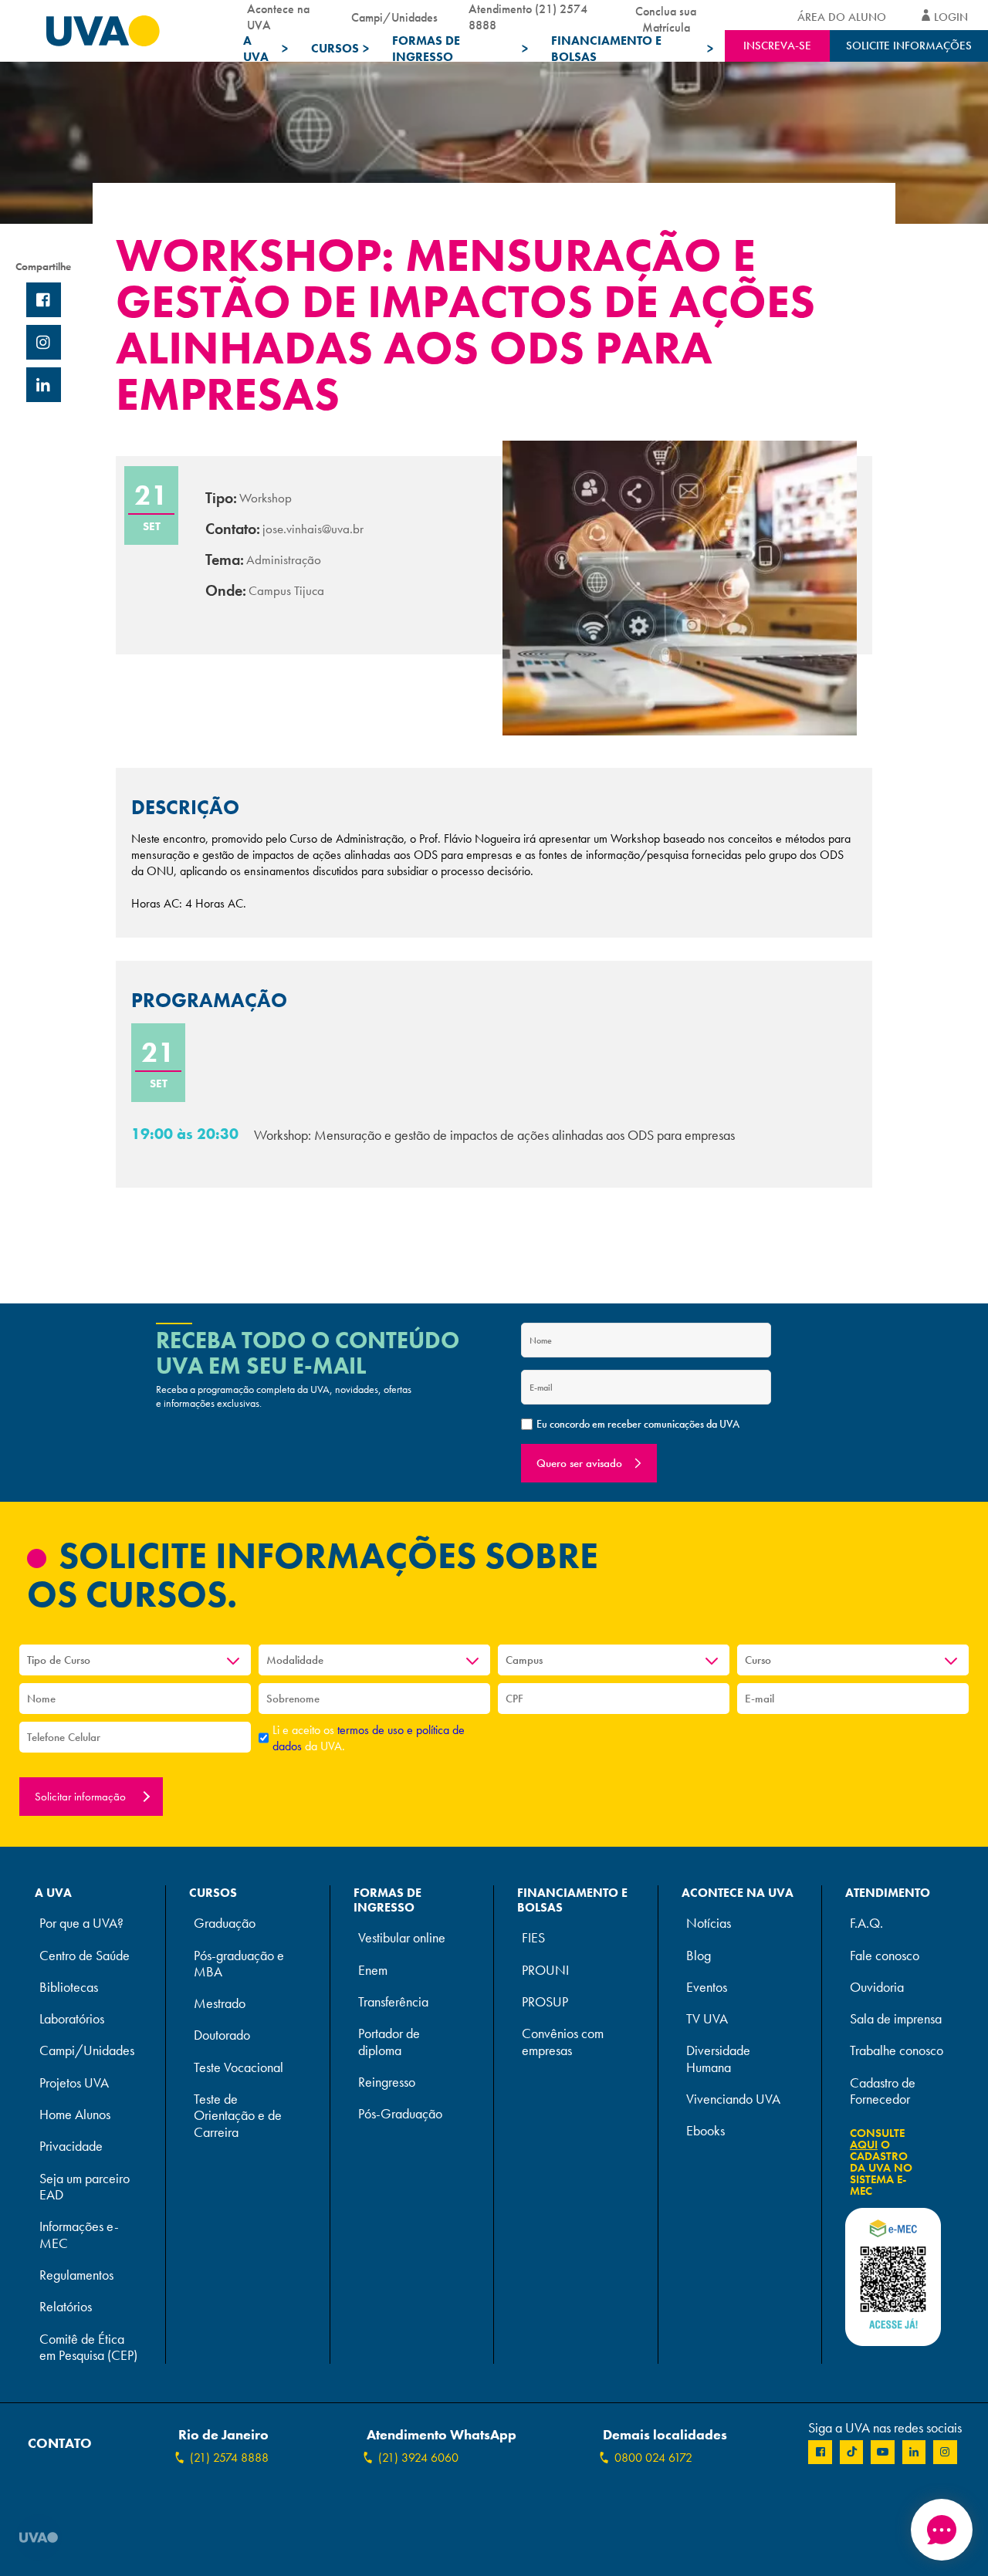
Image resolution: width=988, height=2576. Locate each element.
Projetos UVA (74, 2083)
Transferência (393, 2002)
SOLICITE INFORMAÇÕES (909, 46)
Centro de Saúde (85, 1956)
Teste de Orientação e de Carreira (238, 2116)
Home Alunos (75, 2115)
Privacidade (71, 2147)
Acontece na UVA (278, 17)
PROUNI (545, 1971)
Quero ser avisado (579, 1463)
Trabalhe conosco (897, 2051)
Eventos (707, 1988)
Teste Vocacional (239, 2068)
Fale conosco (885, 1956)
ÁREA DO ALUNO (842, 17)
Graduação (225, 1924)
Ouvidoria (877, 1988)
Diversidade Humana (718, 2059)
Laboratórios (72, 2019)
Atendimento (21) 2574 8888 (528, 17)
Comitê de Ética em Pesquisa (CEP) (88, 2348)
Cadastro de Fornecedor (883, 2091)
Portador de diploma (389, 2042)
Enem (373, 1971)
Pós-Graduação (400, 2114)
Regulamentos (76, 2275)
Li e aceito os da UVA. (369, 1738)
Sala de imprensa (896, 2019)
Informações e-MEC (79, 2235)
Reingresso (387, 2082)
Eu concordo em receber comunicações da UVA (638, 1424)
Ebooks (705, 2131)
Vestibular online (402, 1938)
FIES (533, 1938)
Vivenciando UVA (733, 2099)
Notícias (709, 1924)
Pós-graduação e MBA (239, 1964)
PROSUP (545, 2002)
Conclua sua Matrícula (666, 17)
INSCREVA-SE (777, 46)
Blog (699, 1956)
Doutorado (222, 2035)
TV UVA (707, 2019)
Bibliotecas (69, 1988)
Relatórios (66, 2307)
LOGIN (951, 17)
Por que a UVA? (81, 1924)
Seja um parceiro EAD (85, 2187)
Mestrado (220, 2004)
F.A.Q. (866, 1924)
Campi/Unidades (394, 17)
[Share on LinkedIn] (44, 385)
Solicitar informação (82, 1797)
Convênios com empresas (563, 2042)
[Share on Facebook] (44, 300)
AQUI (864, 2145)
